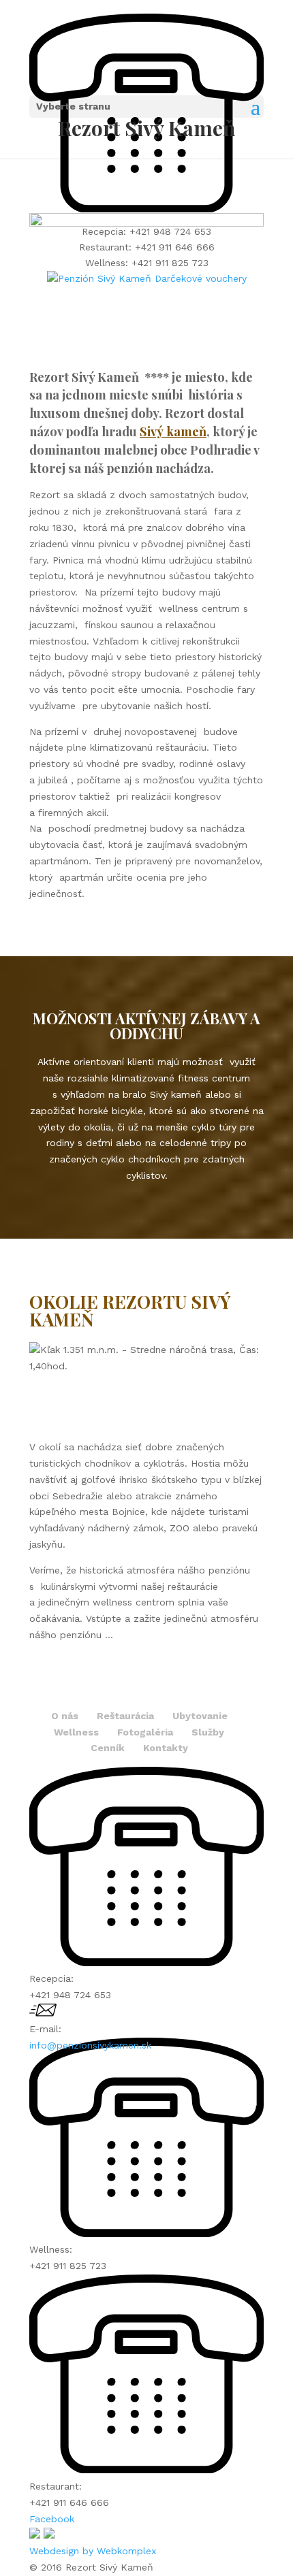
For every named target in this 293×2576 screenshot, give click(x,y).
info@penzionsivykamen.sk (90, 2045)
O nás (65, 1716)
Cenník (108, 1748)
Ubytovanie (200, 1716)
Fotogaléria (145, 1732)
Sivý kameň (173, 431)
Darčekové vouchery (201, 278)
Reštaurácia (125, 1716)
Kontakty (166, 1748)
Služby (208, 1732)
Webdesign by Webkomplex (93, 2551)
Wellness (76, 1732)
